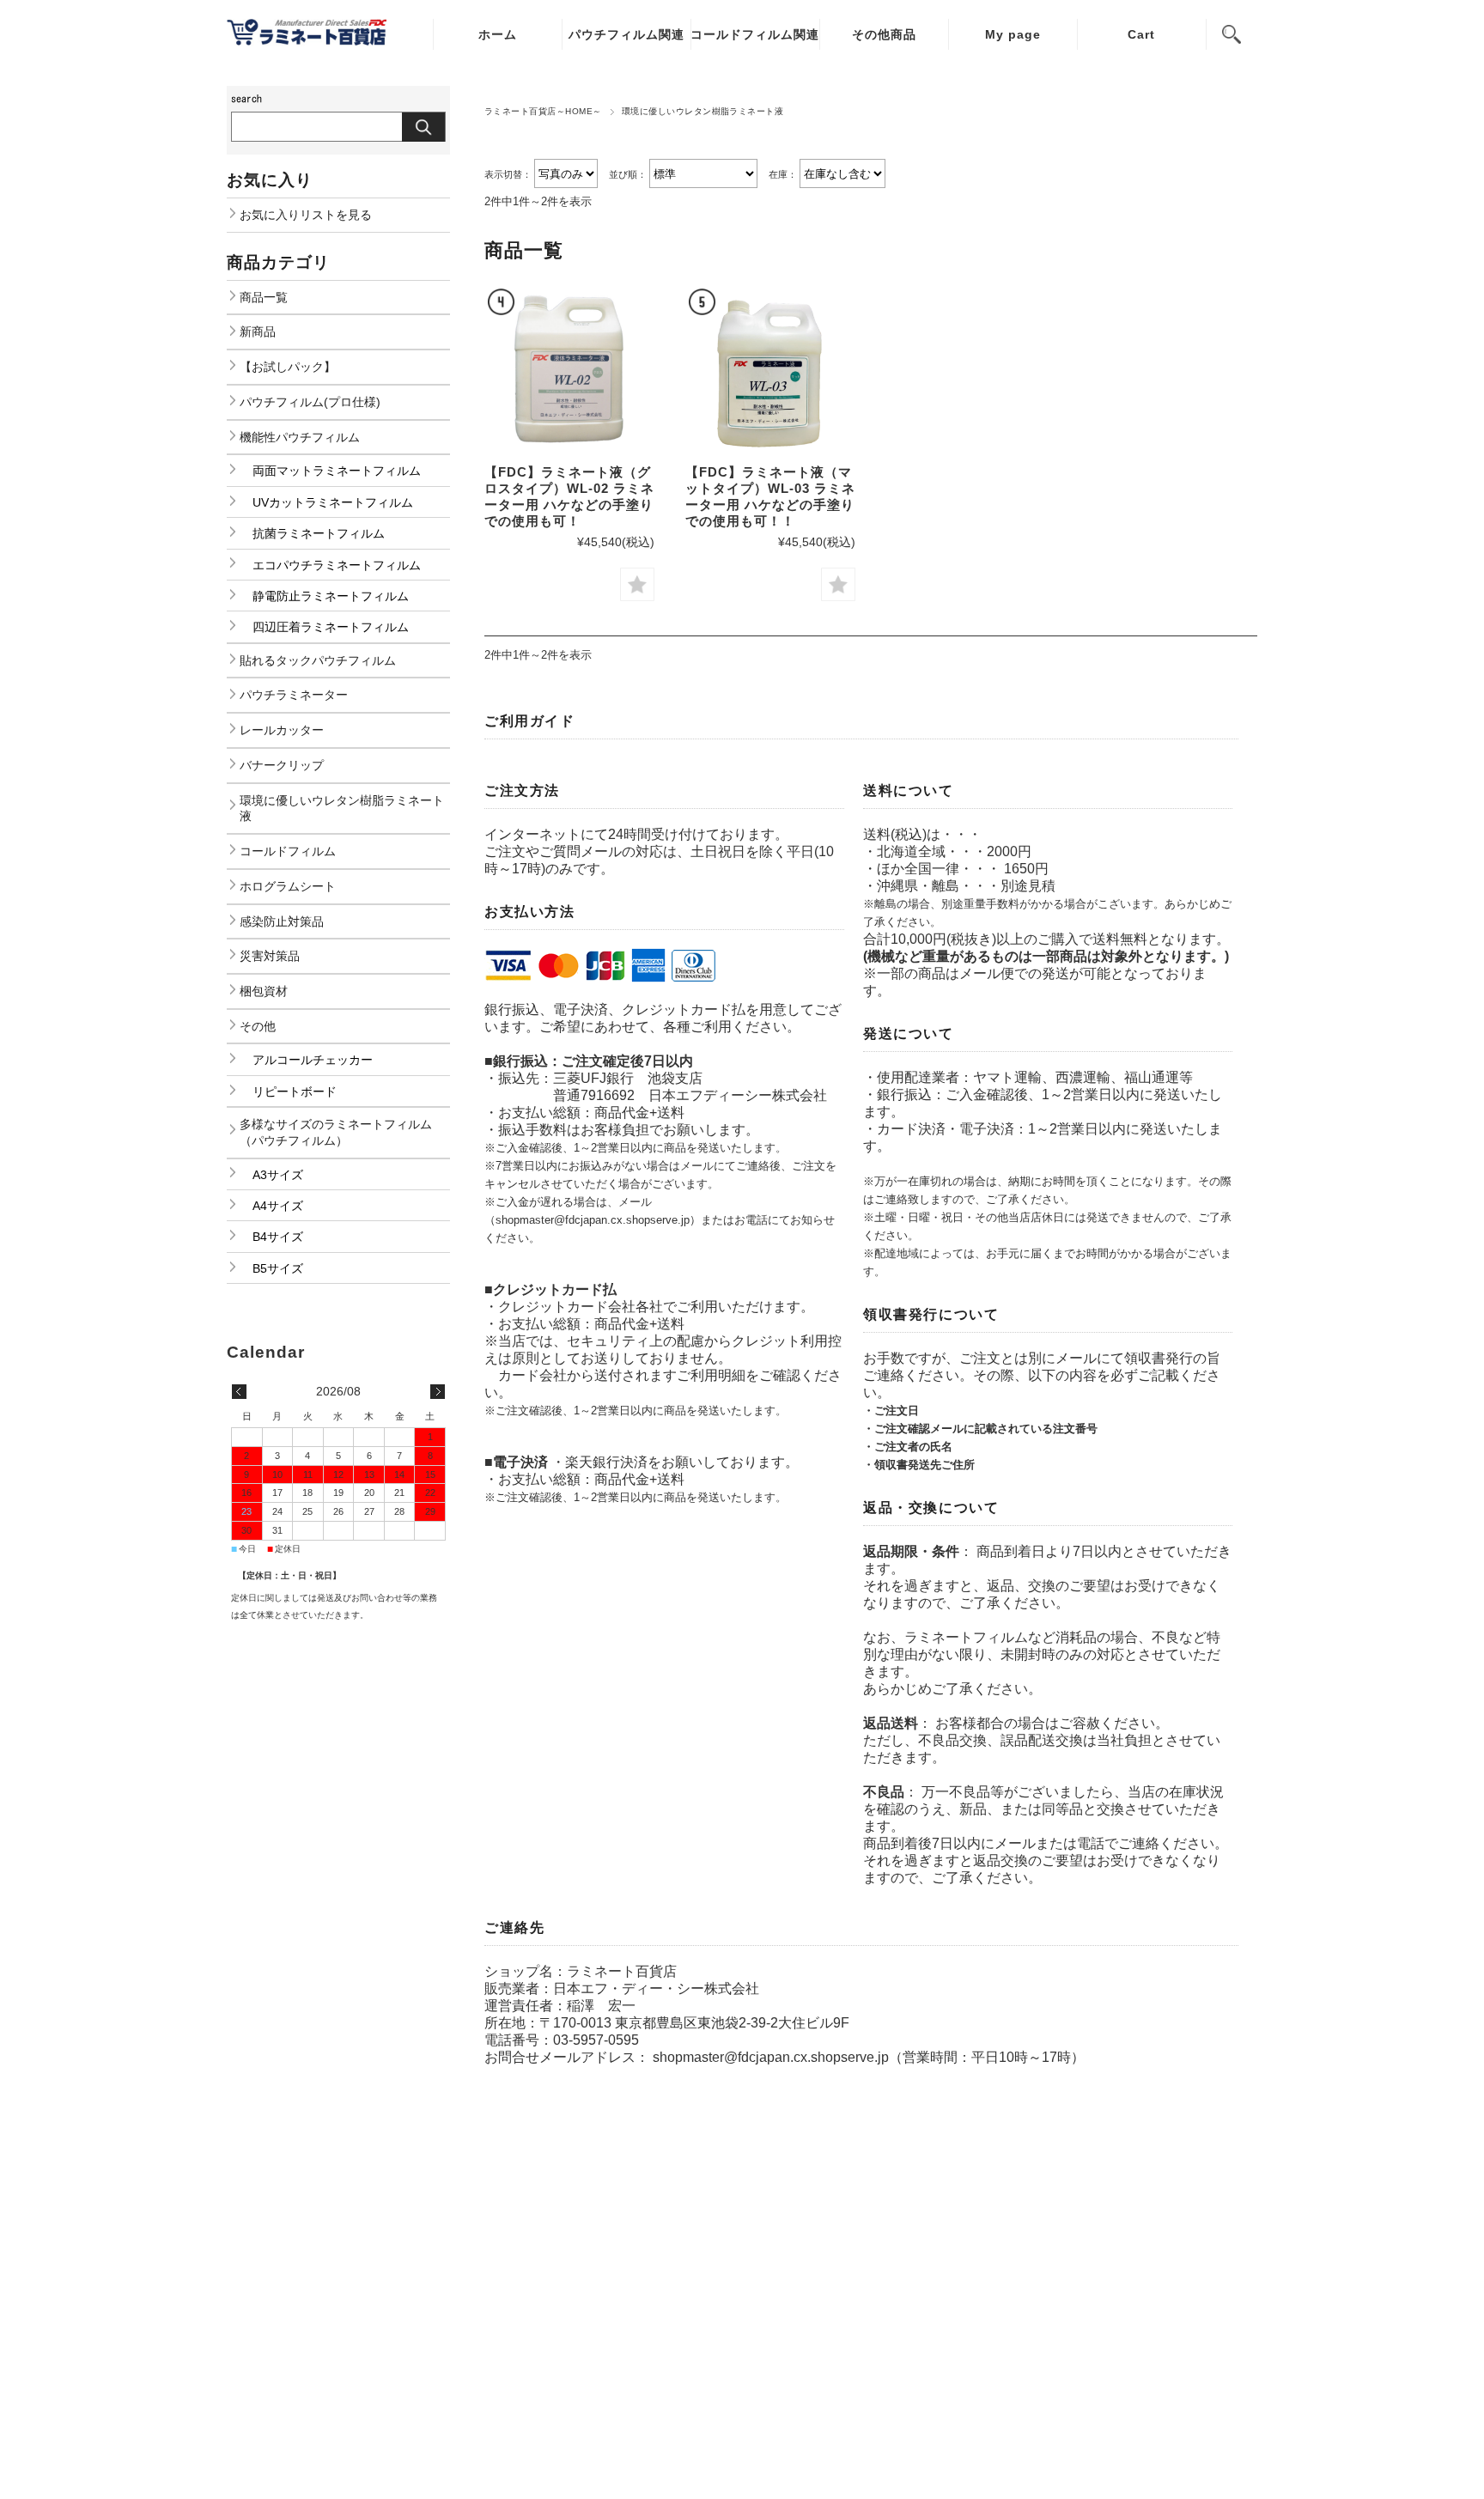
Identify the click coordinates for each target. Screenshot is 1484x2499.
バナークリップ (282, 765)
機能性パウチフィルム (300, 437)
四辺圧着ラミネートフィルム (331, 627)
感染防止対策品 (282, 921)
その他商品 (884, 34)
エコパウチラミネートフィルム (337, 565)
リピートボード (295, 1091)
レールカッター (282, 730)
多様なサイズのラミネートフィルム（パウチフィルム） (336, 1132)
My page (1013, 34)
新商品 (258, 331)
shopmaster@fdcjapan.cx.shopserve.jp (771, 2057)
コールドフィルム (288, 851)
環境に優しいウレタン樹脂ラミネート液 (342, 809)
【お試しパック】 (288, 367)
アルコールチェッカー (313, 1060)
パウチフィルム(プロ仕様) (310, 402)
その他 (258, 1026)
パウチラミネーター (294, 695)
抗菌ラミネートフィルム (319, 533)
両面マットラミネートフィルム (337, 471)
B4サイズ (278, 1237)
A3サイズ (278, 1175)
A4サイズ (278, 1206)
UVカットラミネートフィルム (333, 502)
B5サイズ (278, 1268)
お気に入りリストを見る (306, 215)
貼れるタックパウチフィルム (318, 660)
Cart (1141, 34)
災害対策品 (270, 956)
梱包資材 (264, 991)
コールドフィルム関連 (755, 34)
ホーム (498, 34)
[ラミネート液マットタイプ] (770, 370)
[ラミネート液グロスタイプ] (569, 370)
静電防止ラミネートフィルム (331, 596)
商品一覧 (264, 297)
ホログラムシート (288, 886)
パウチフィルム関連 (626, 34)
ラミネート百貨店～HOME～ (543, 111)
